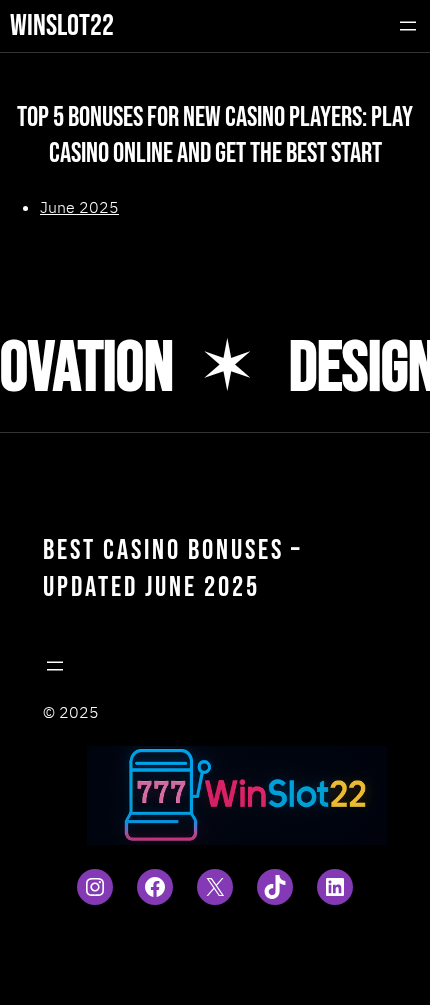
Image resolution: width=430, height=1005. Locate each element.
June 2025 (79, 207)
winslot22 (62, 26)
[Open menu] (408, 26)
